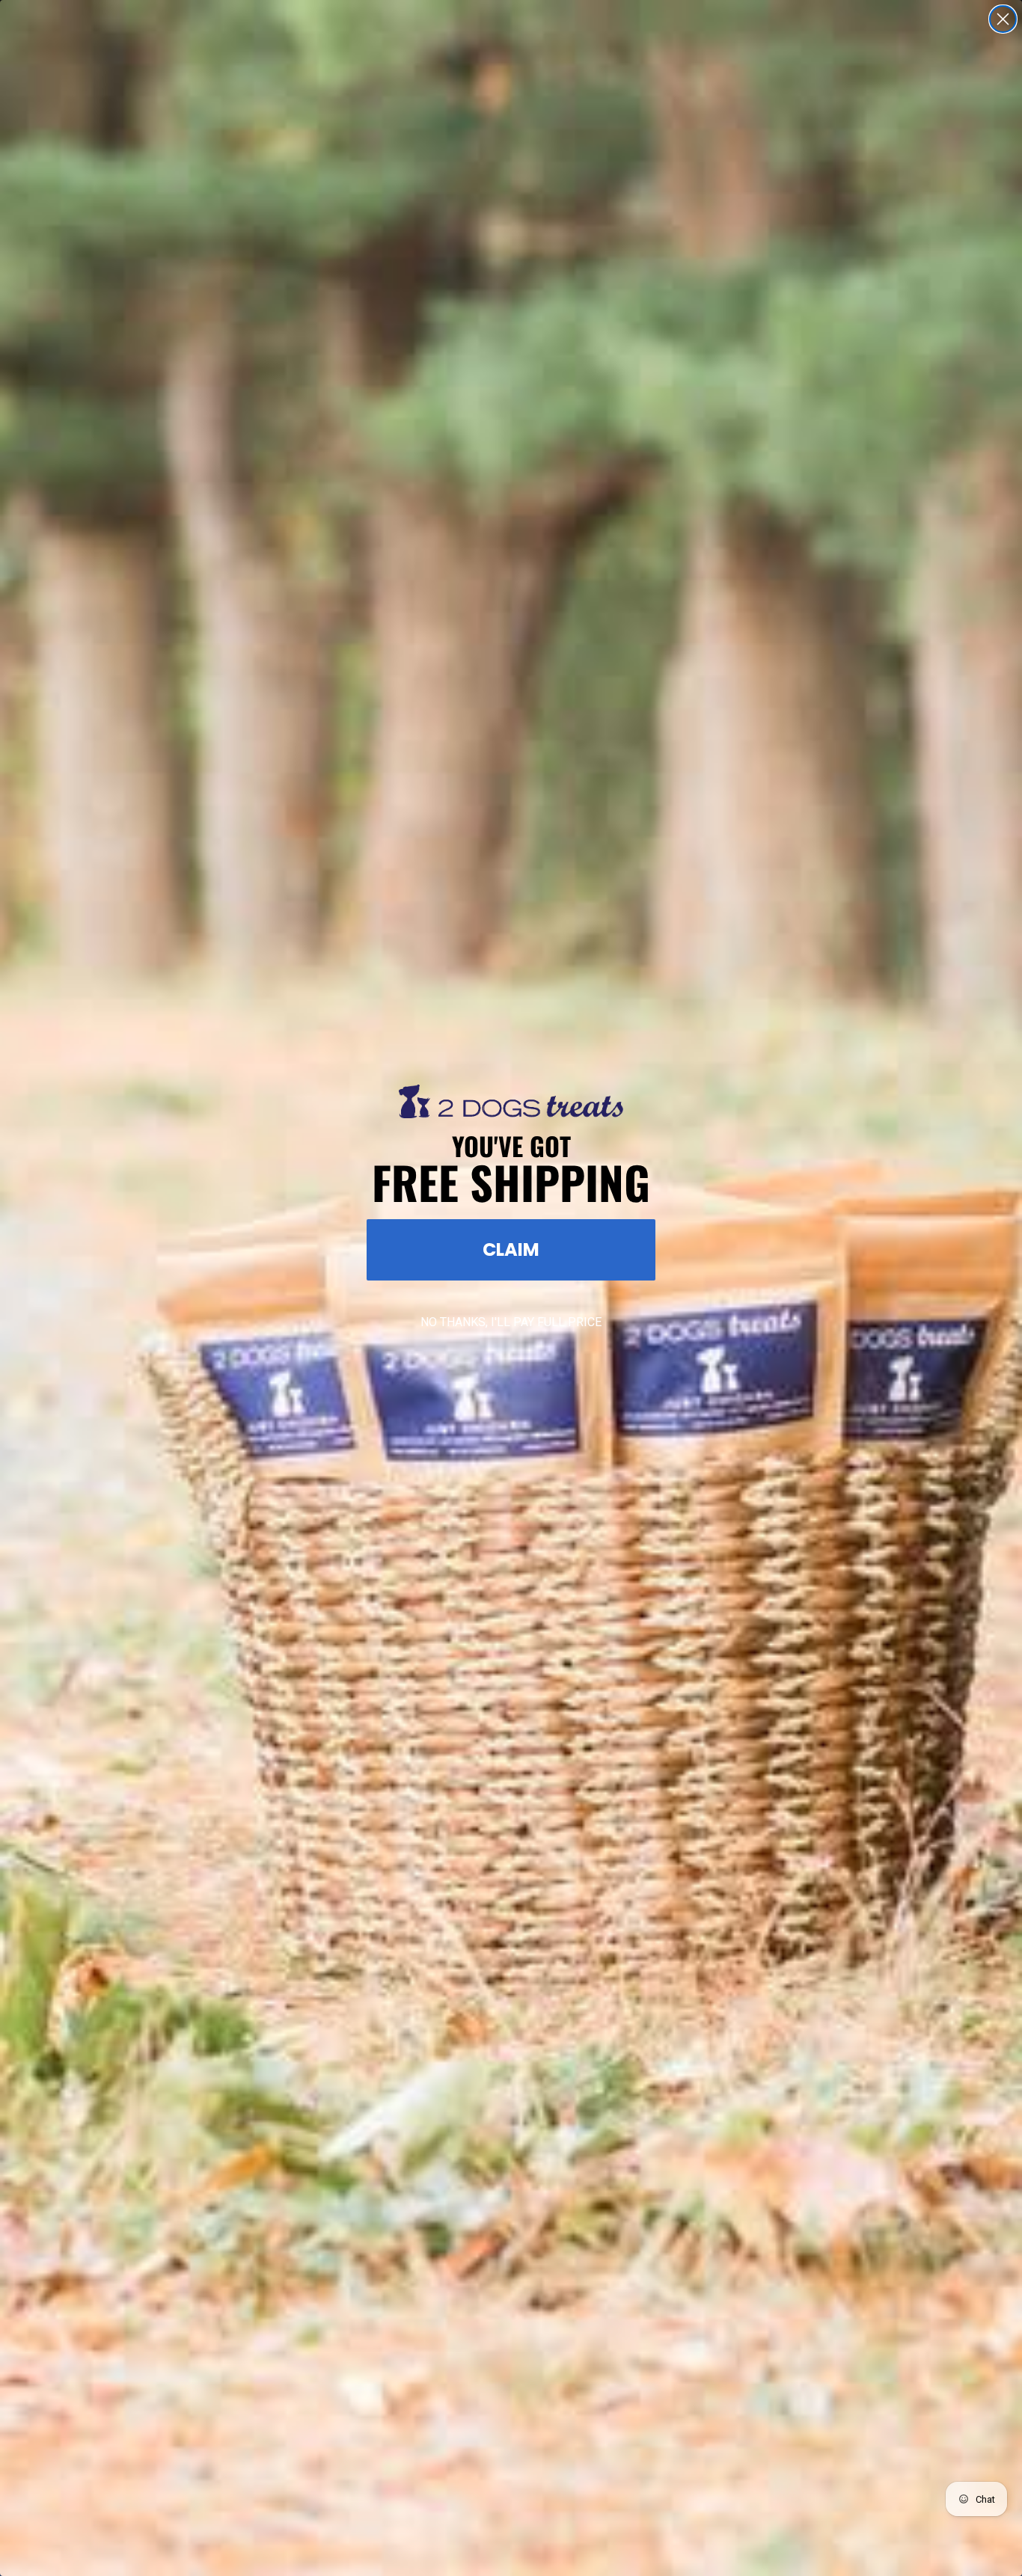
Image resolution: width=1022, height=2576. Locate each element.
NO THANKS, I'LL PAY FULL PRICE (511, 1322)
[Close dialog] (1003, 19)
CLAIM (511, 1249)
